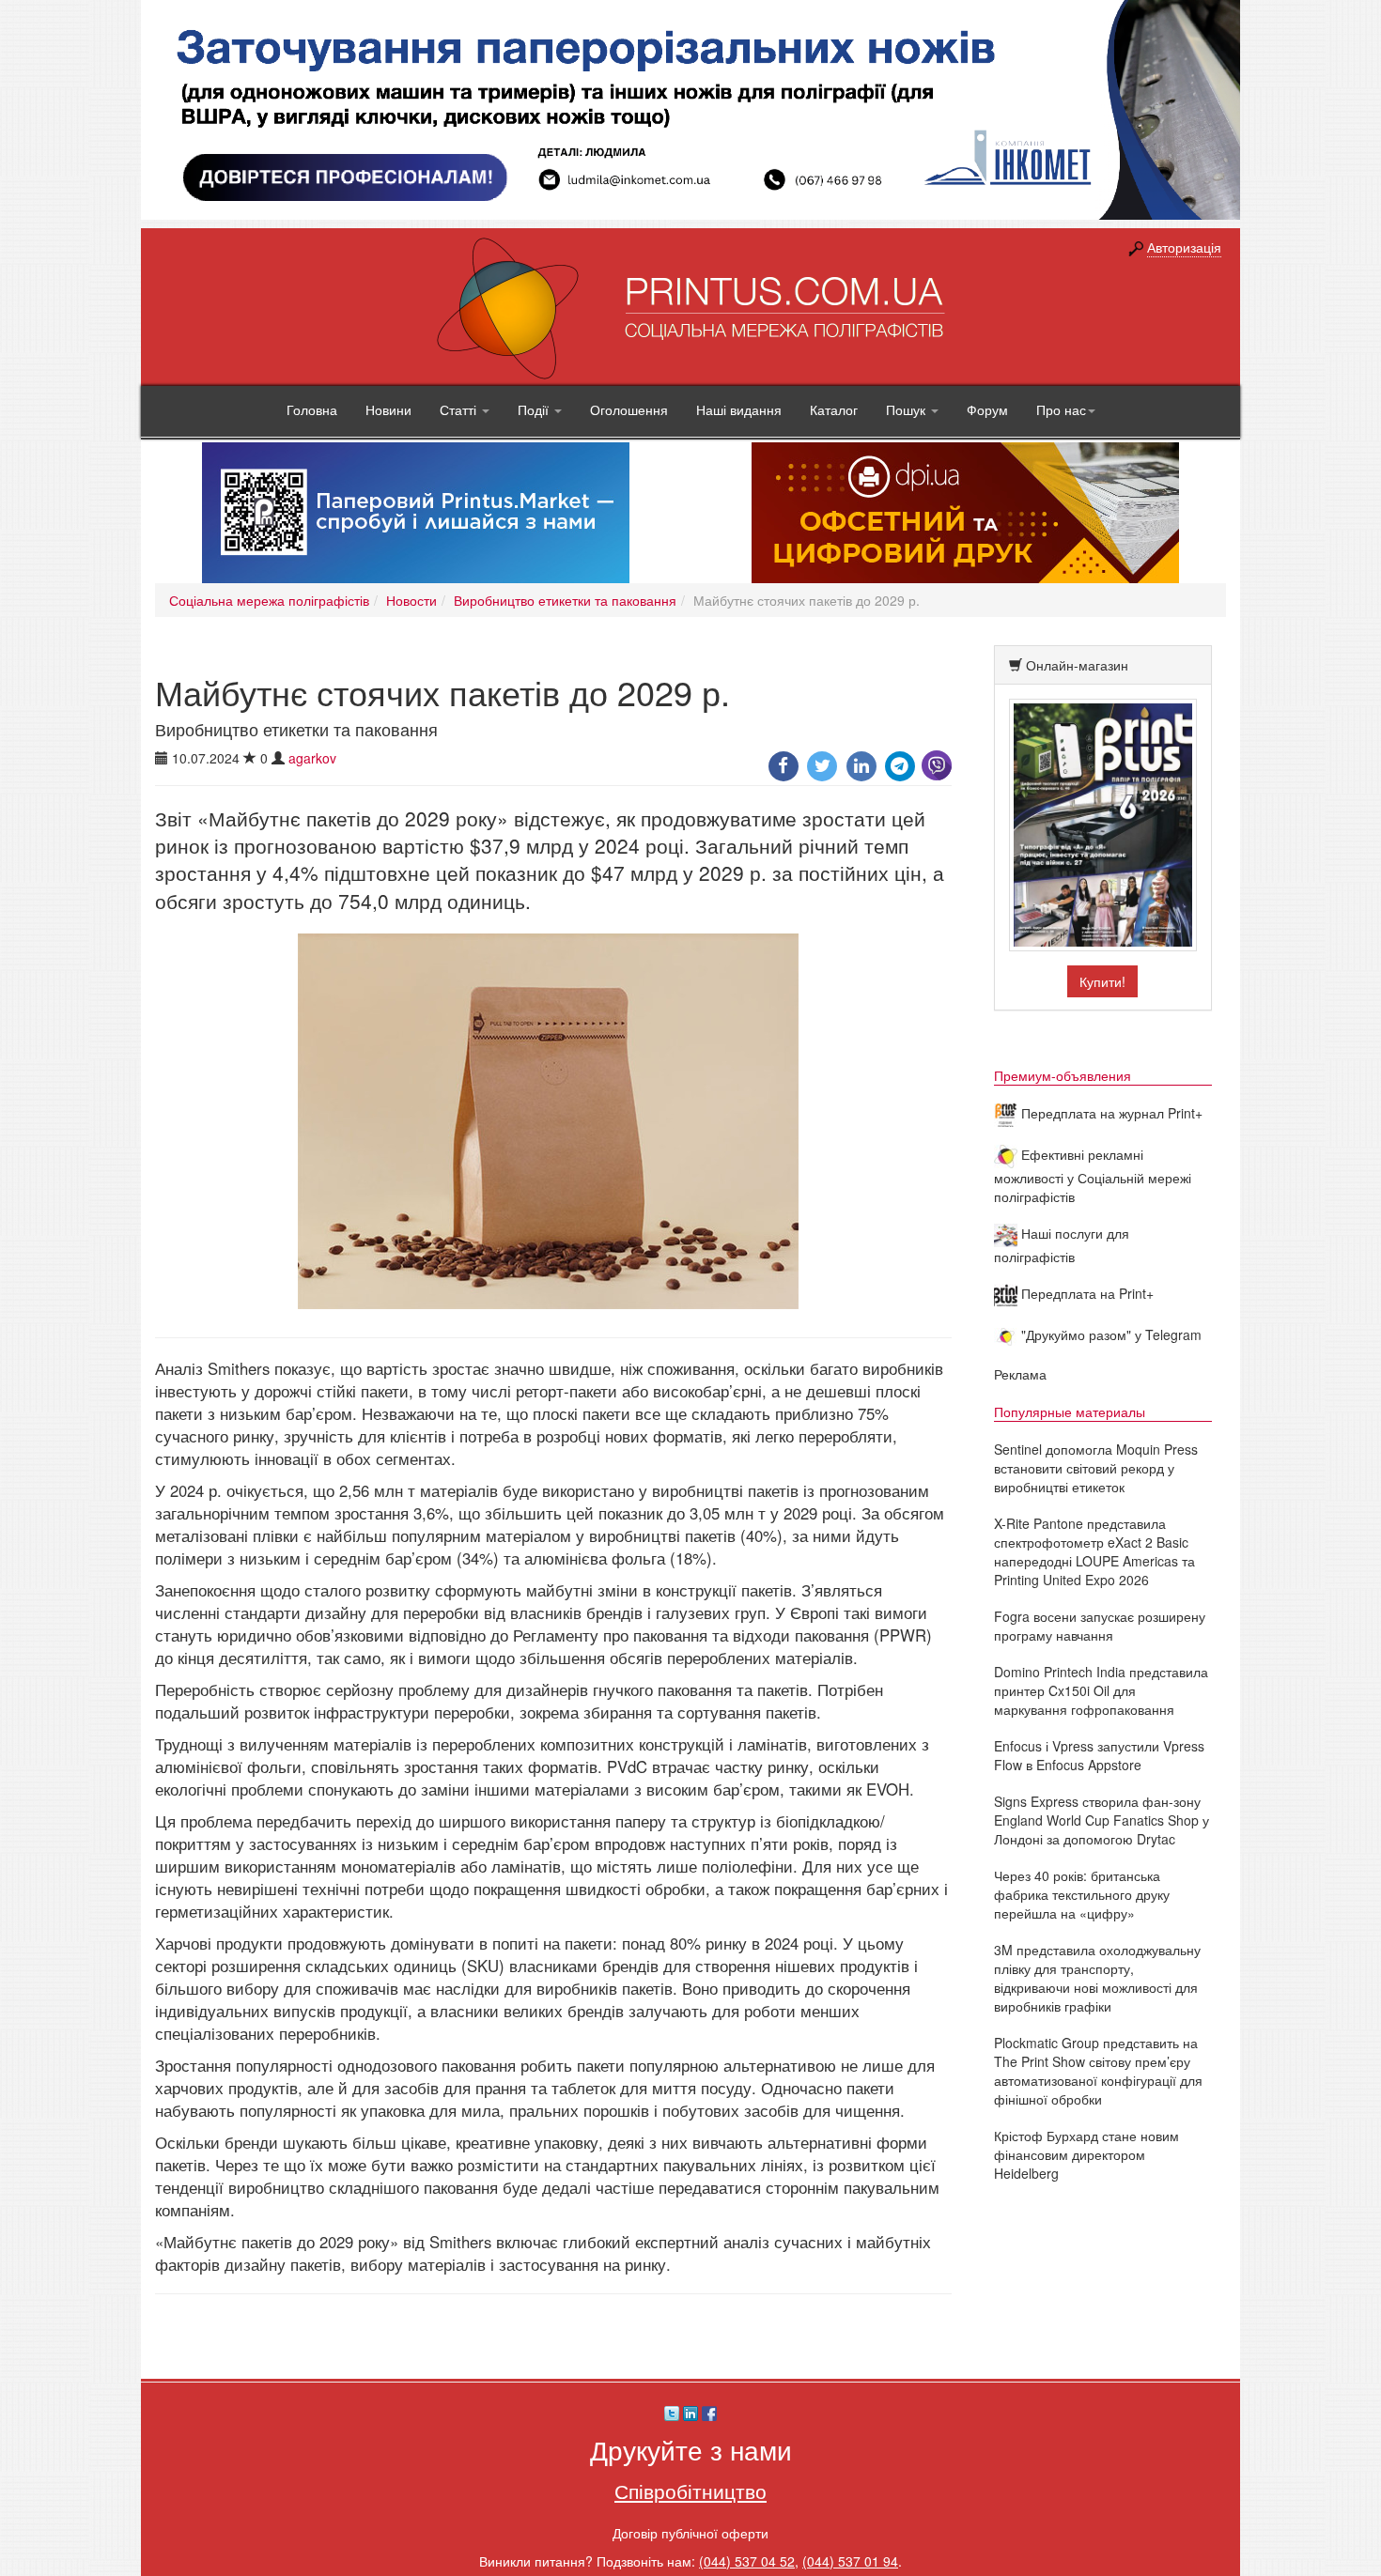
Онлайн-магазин (1077, 665)
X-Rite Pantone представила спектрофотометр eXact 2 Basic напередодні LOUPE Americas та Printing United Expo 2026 (1094, 1551)
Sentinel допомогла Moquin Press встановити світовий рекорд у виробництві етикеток (1096, 1468)
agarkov (312, 758)
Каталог (834, 409)
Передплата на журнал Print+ (1110, 1113)
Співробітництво (690, 2491)
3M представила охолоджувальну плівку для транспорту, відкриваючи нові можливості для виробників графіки (1097, 1978)
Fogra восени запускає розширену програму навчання (1100, 1626)
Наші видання (739, 409)
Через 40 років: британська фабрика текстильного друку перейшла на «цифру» (1082, 1894)
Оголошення (629, 409)
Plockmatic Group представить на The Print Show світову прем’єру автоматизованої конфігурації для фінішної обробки (1098, 2071)
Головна (312, 409)
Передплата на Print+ (1086, 1293)
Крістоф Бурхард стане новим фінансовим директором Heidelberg (1086, 2154)
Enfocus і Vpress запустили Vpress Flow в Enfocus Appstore (1099, 1755)
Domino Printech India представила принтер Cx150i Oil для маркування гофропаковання (1101, 1690)
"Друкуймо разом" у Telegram (1109, 1334)
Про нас (1061, 409)
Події (535, 409)
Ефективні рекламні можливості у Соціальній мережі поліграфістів (1093, 1175)
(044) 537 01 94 (850, 2561)
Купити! (1102, 981)
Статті (460, 409)
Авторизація (1184, 247)
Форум (987, 409)
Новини (388, 409)
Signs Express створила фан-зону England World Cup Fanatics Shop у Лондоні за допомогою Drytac (1102, 1820)
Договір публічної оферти (690, 2533)
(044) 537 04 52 (747, 2561)
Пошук (908, 409)
